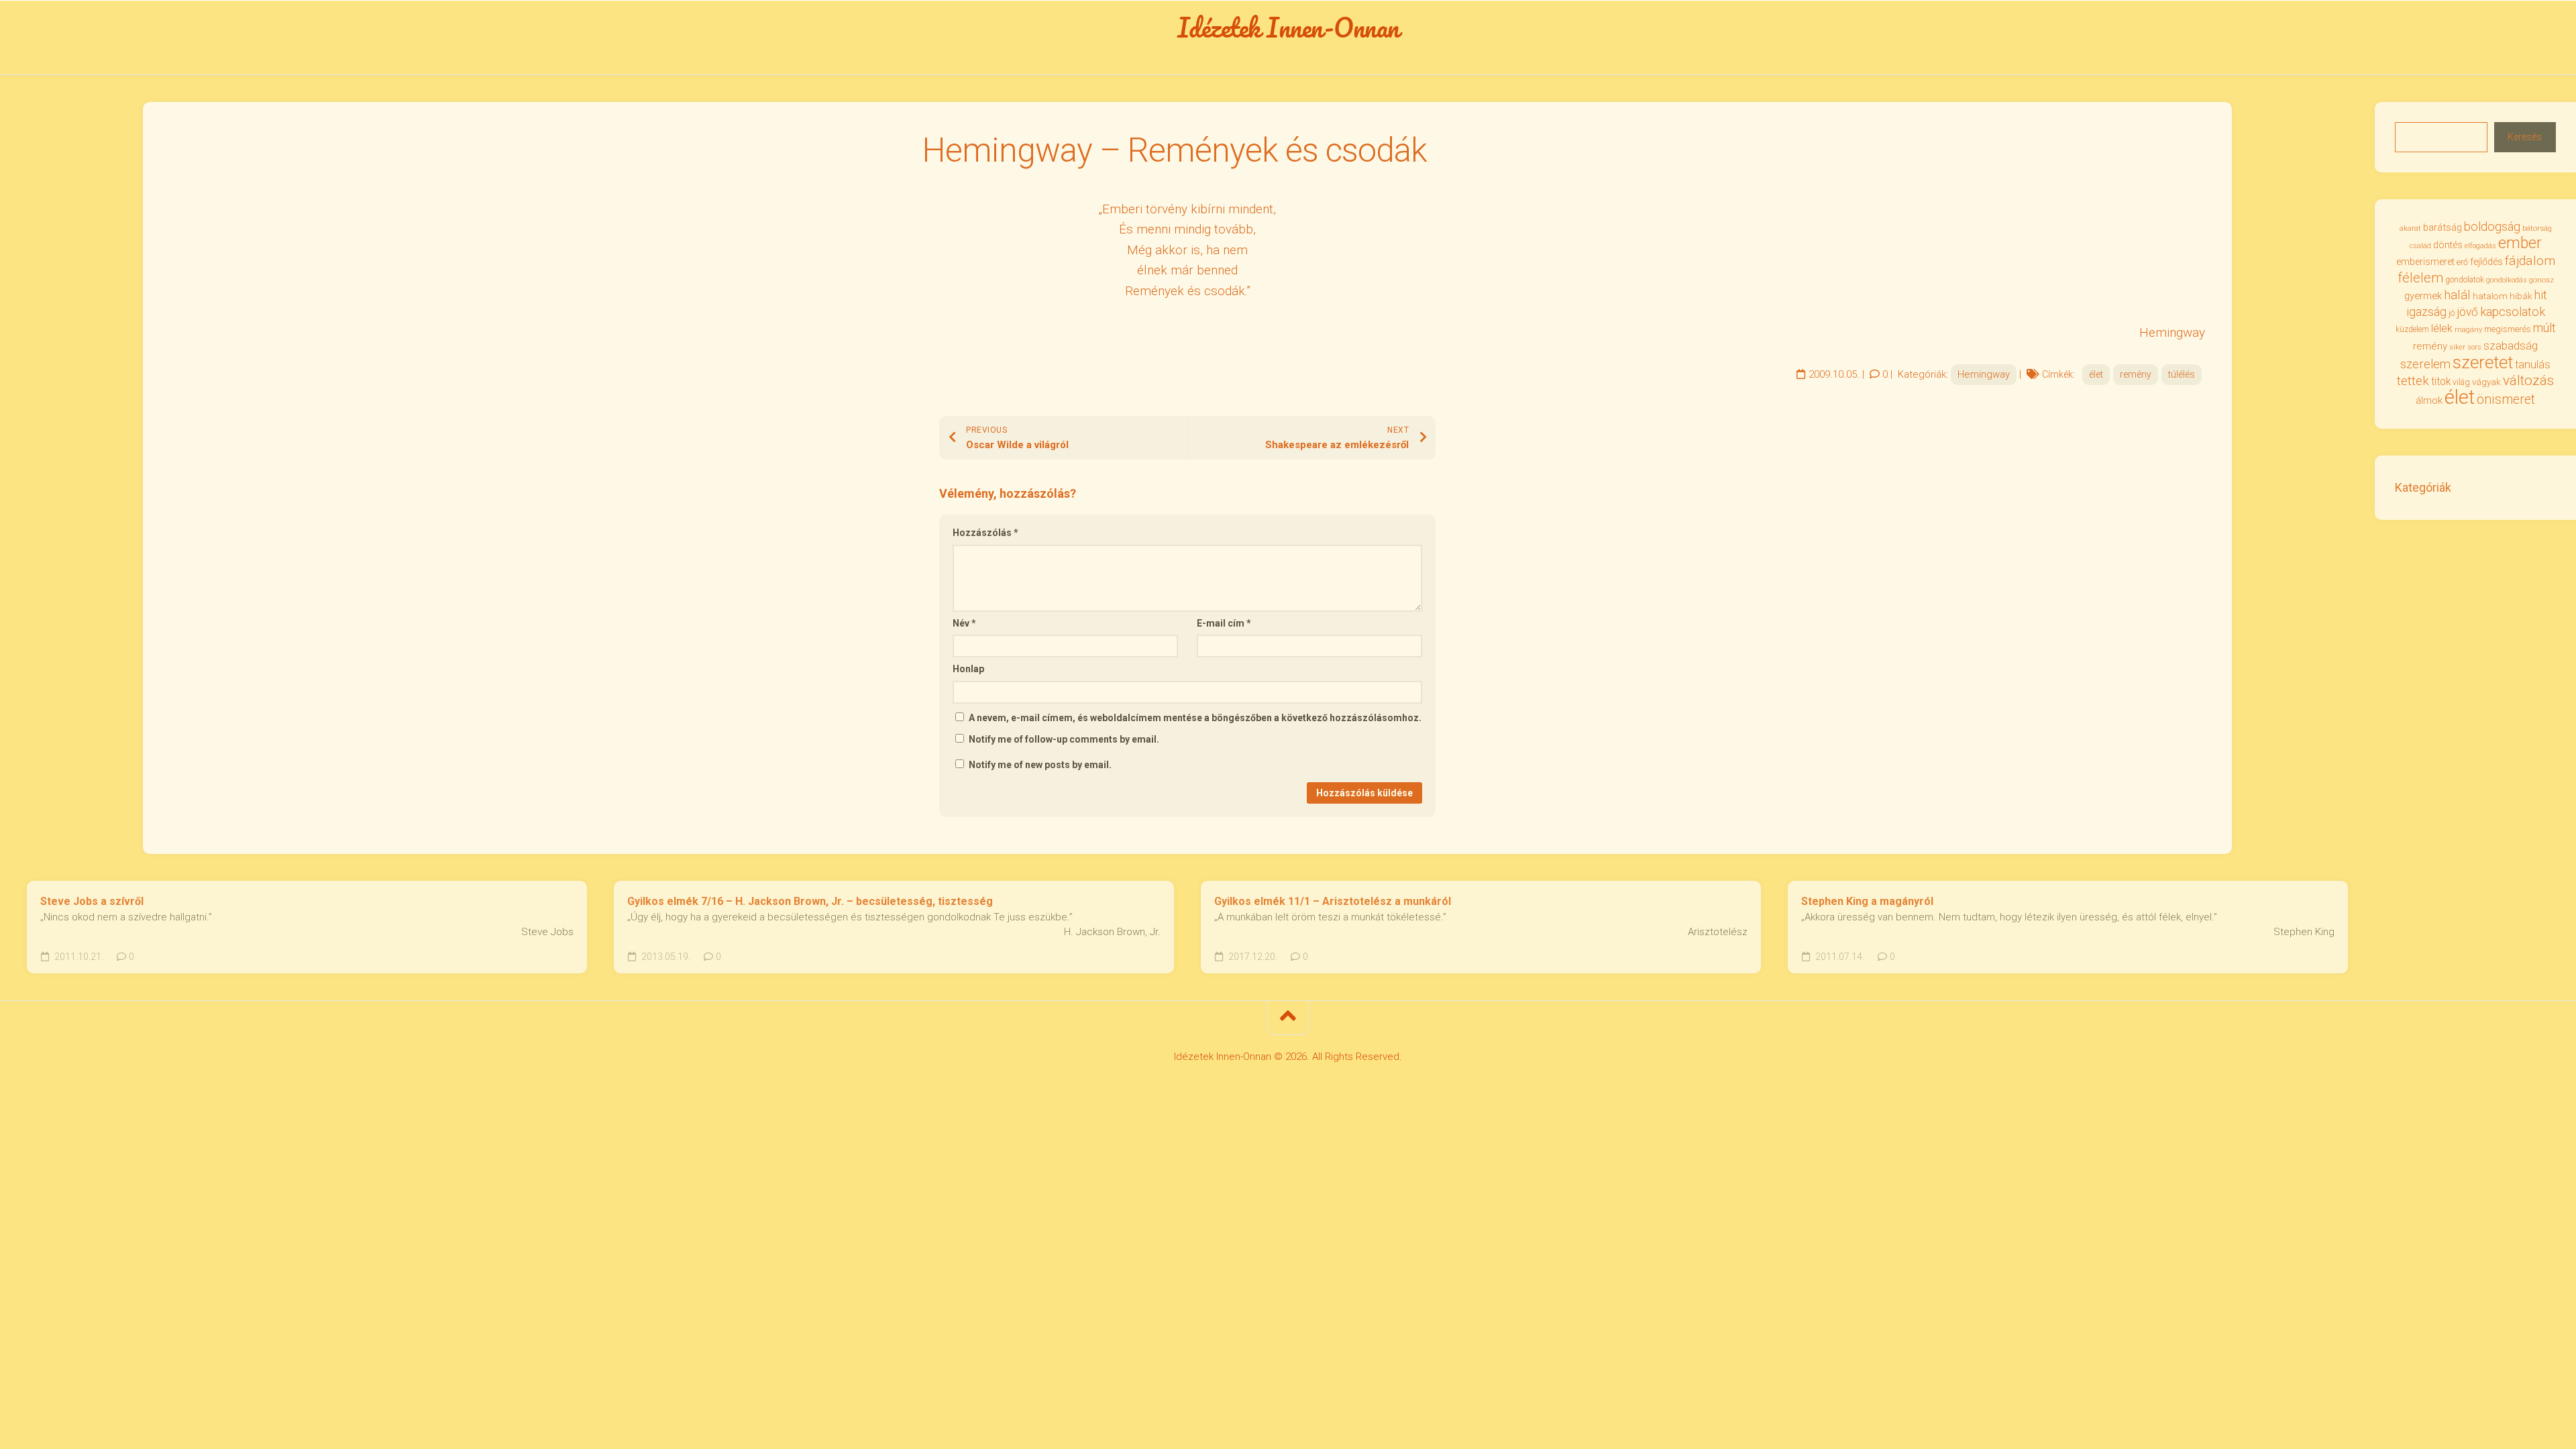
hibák (2521, 296)
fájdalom (2530, 261)
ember (2520, 243)
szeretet (2483, 362)
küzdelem (2412, 329)
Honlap (968, 669)
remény (2136, 374)
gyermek (2423, 296)
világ (2461, 382)
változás (2528, 380)
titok (2441, 382)
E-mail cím (1224, 623)
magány (2468, 330)
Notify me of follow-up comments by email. (1064, 739)
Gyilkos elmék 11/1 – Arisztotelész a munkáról (1333, 901)
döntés (2448, 245)
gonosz (2541, 280)
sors (2474, 347)
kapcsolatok (2513, 312)
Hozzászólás (985, 533)
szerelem (2425, 364)
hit (2541, 295)
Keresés (2525, 137)
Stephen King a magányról (1867, 901)
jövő (2467, 312)
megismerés (2508, 329)
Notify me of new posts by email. (1040, 765)
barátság (2443, 227)
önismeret (2506, 399)
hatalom (2490, 296)
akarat (2410, 228)
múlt (2544, 328)
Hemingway (1984, 374)
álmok (2429, 400)
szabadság (2511, 345)
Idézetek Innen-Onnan (1288, 28)
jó (2452, 313)
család (2420, 246)
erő (2462, 262)
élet (2096, 374)
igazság (2426, 312)
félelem (2420, 278)
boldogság (2492, 226)
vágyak (2486, 382)
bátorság (2537, 228)
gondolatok (2465, 280)
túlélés (2182, 374)
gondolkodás (2507, 280)
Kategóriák (2423, 487)
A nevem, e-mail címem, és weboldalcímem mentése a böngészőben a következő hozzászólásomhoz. (1195, 718)
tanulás (2533, 365)
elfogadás (2480, 246)
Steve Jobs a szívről (92, 901)
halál (2457, 295)
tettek (2413, 381)
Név (964, 623)
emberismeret (2425, 262)
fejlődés (2486, 262)
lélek (2442, 328)
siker (2457, 347)
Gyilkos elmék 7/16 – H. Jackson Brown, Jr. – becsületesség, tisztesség (810, 901)
